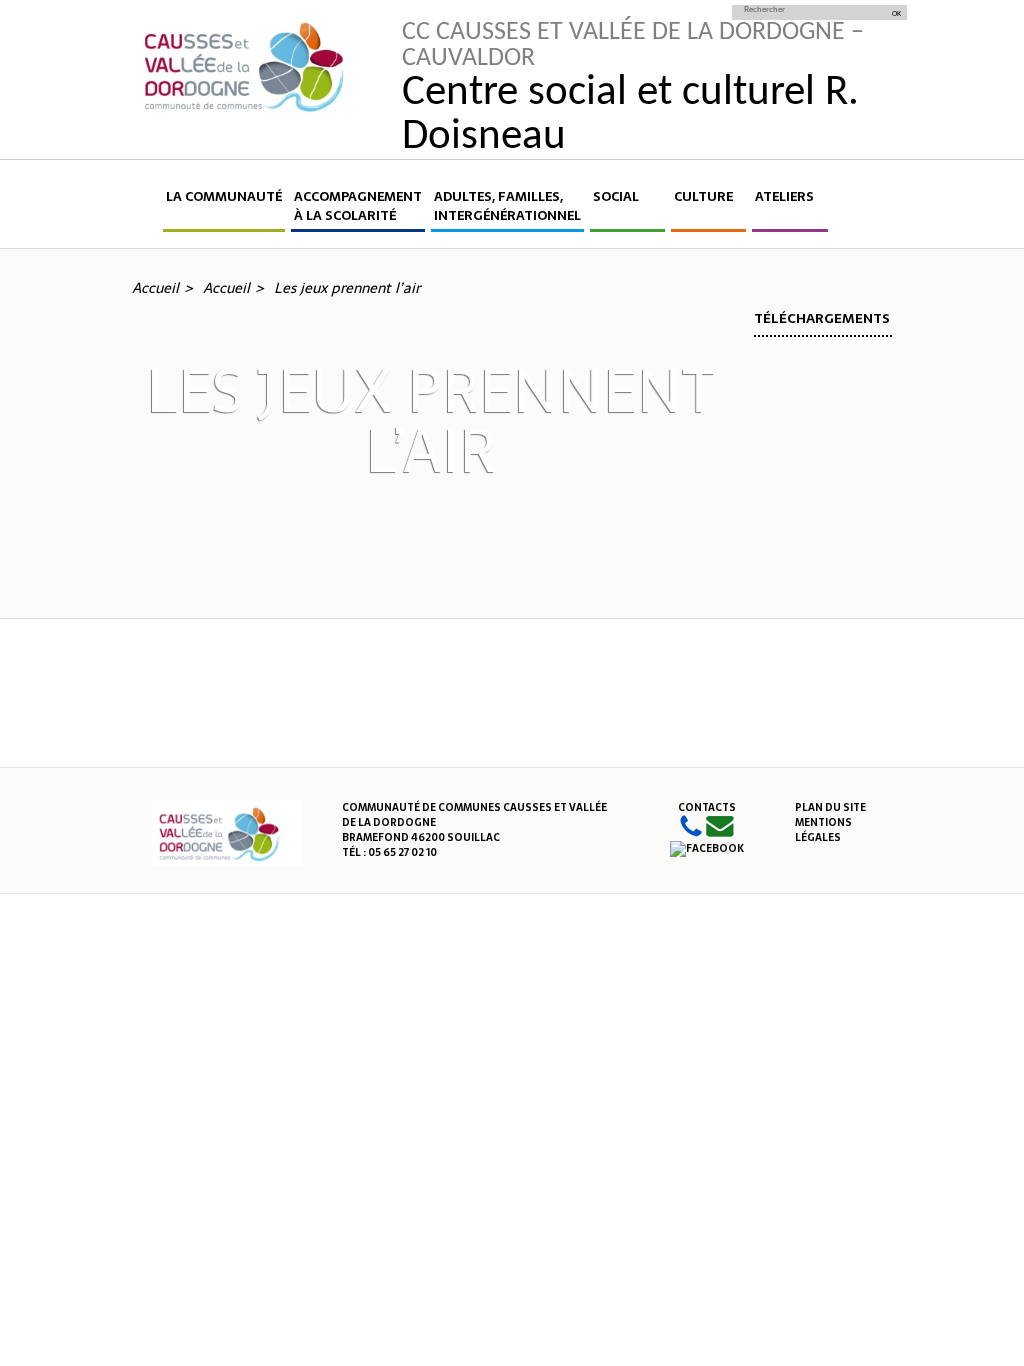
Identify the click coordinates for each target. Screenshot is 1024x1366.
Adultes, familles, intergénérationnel (507, 206)
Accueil (146, 209)
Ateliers (784, 197)
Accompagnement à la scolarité (358, 206)
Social (616, 197)
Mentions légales (823, 830)
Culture (703, 197)
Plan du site (830, 807)
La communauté (224, 197)
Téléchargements (822, 318)
